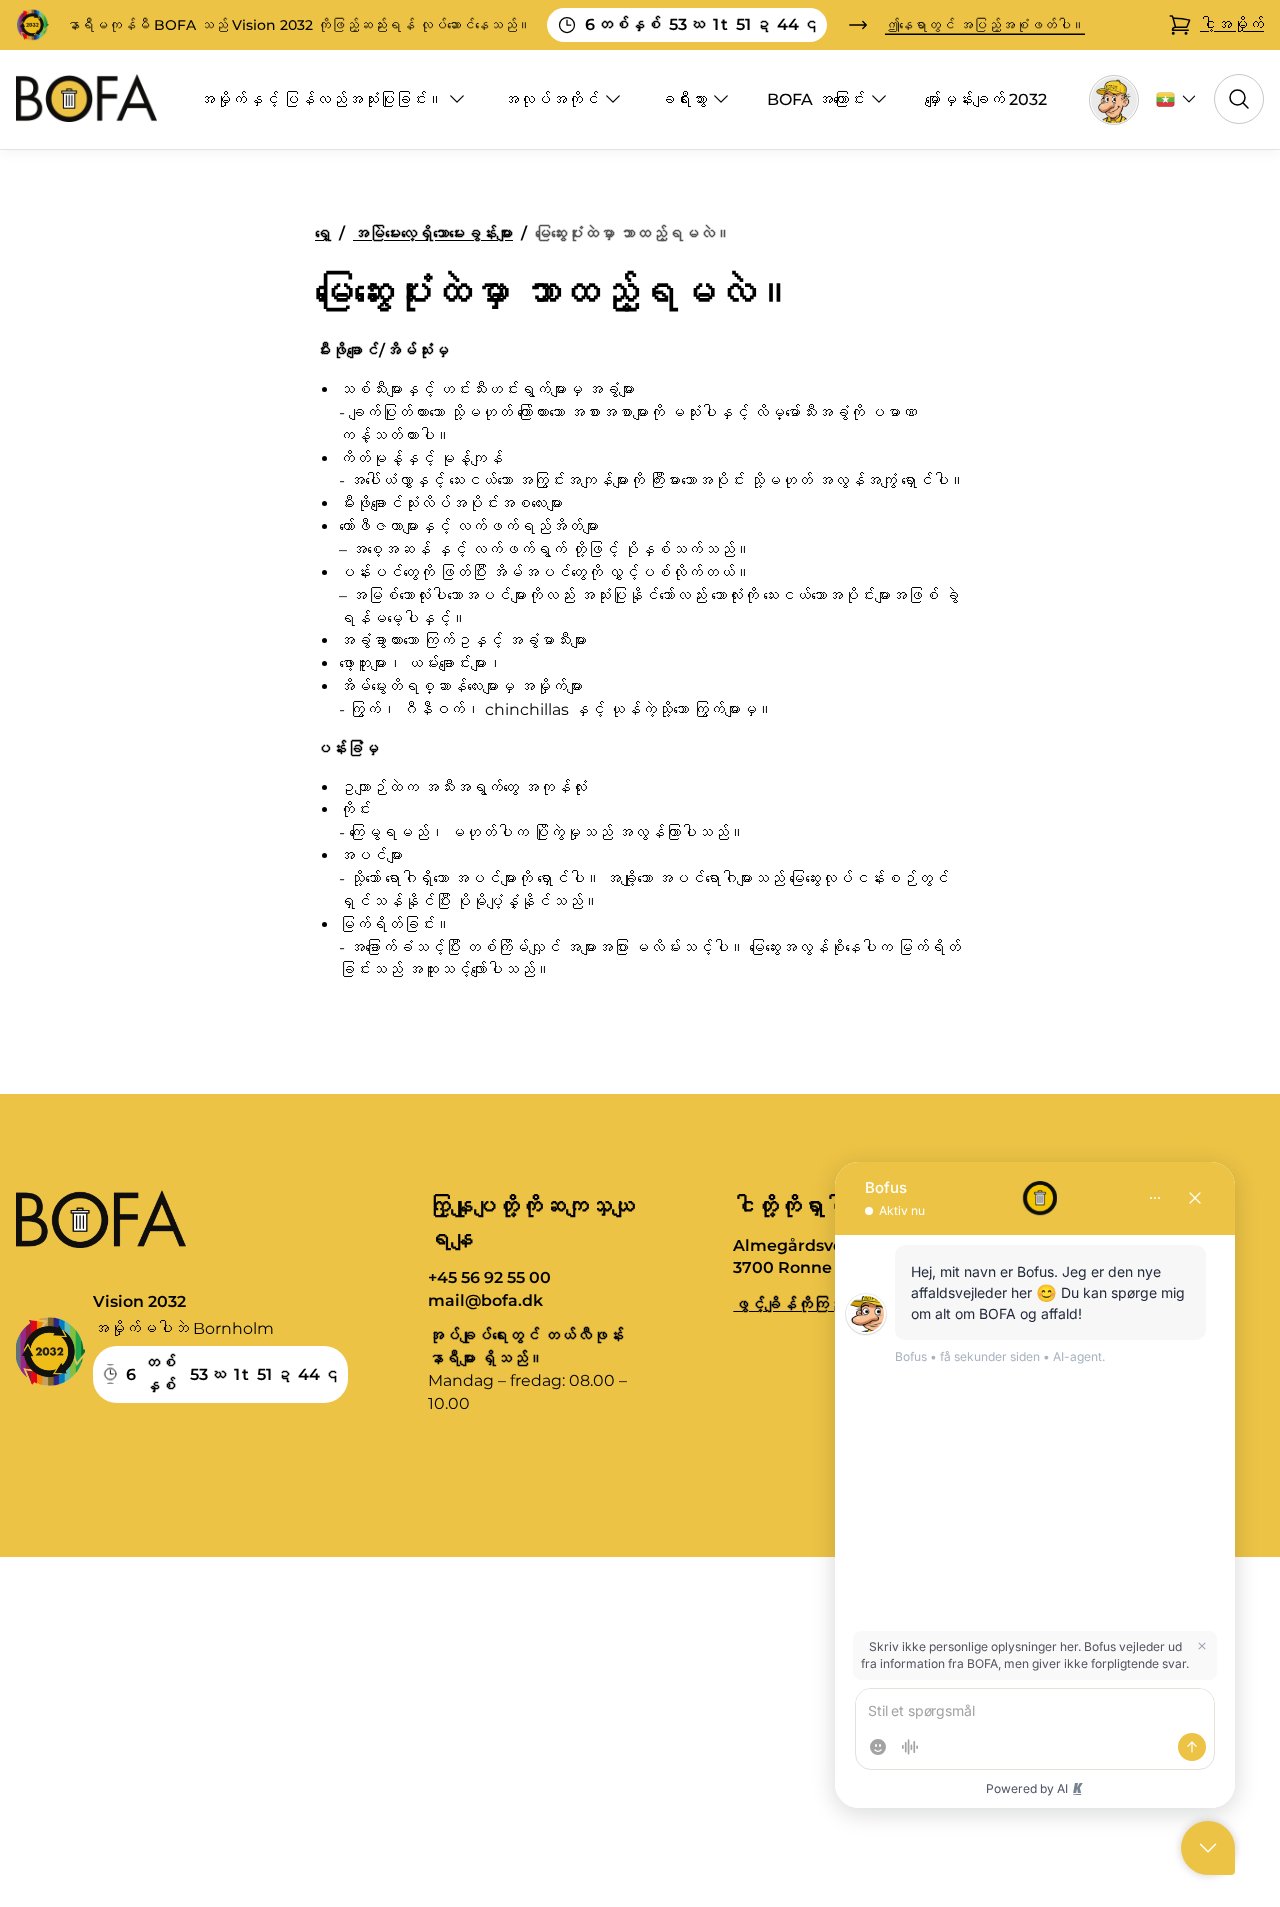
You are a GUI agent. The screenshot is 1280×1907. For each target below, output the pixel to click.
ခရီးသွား (683, 99)
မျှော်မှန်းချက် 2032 (986, 99)
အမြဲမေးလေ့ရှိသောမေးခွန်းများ (433, 233)
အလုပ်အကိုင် (551, 99)
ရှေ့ (323, 233)
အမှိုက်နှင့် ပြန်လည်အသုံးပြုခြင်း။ (321, 99)
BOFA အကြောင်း (816, 99)
